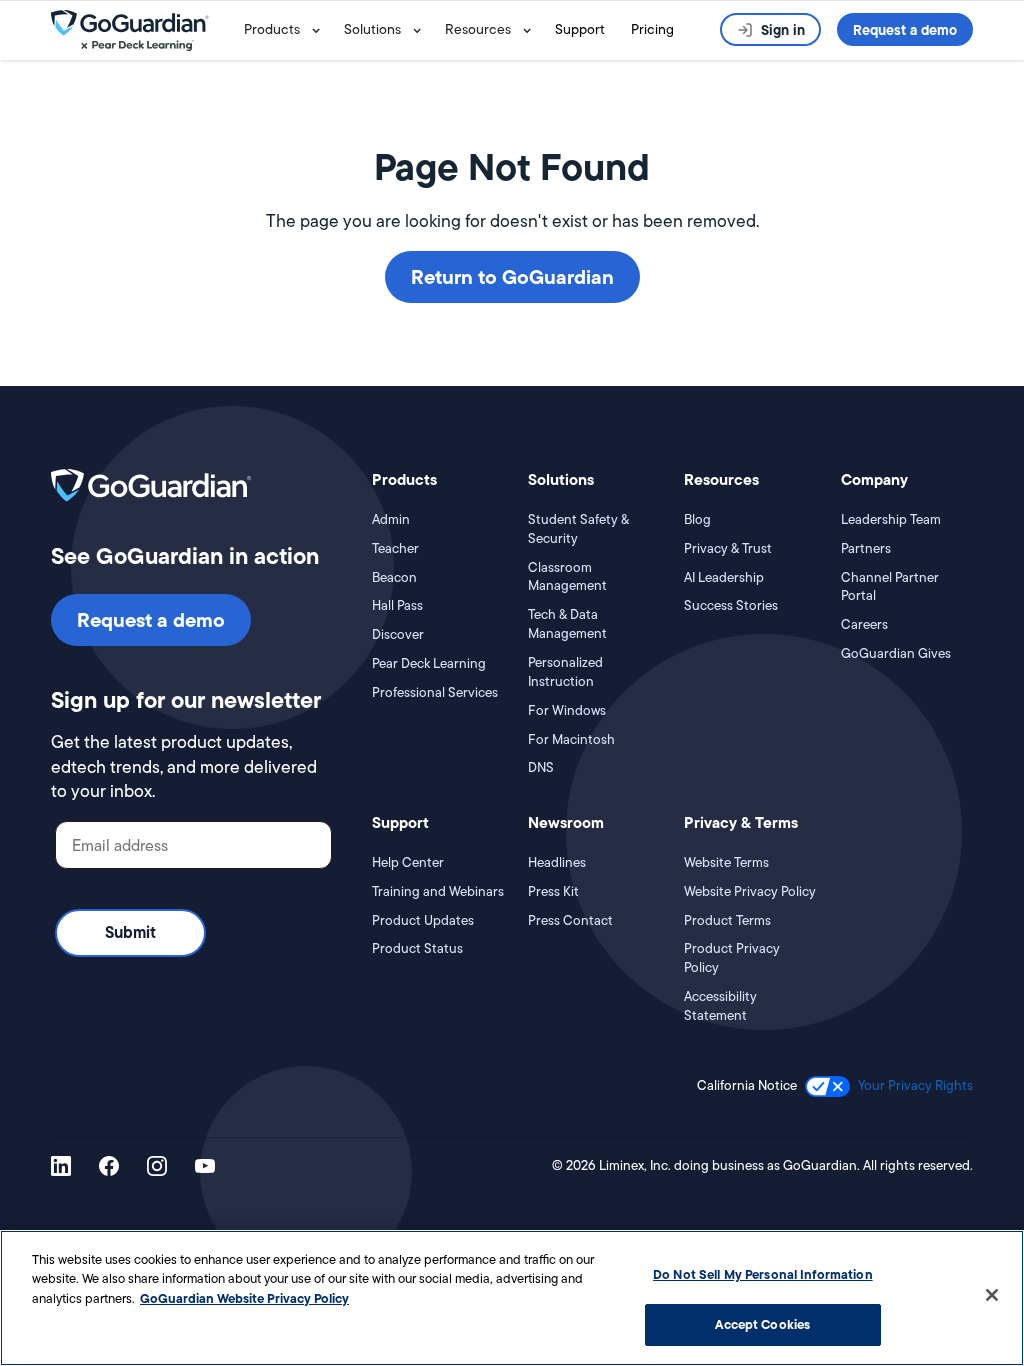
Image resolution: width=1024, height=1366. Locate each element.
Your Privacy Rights (915, 1085)
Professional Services (435, 693)
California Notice (747, 1086)
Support (580, 29)
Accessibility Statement (720, 1006)
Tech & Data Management (567, 624)
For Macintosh (571, 740)
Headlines (557, 863)
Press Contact (570, 921)
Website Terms (726, 863)
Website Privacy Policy (750, 892)
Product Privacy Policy (732, 958)
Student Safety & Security (578, 529)
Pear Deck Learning (429, 664)
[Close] (992, 1295)
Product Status (417, 949)
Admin (391, 520)
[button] (286, 30)
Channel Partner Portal (890, 587)
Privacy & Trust (728, 549)
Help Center (408, 863)
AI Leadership (724, 578)
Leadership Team (891, 520)
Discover (398, 635)
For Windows (567, 711)
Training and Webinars (438, 892)
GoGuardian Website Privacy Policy (244, 1298)
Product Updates (423, 921)
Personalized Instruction (565, 672)
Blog (697, 520)
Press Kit (553, 892)
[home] (143, 30)
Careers (864, 625)
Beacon (394, 578)
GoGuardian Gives (896, 654)
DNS (541, 768)
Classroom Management (567, 577)
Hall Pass (397, 606)
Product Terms (727, 921)
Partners (866, 549)
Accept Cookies (762, 1324)
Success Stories (731, 606)
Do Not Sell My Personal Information (763, 1274)
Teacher (395, 549)
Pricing (652, 29)
